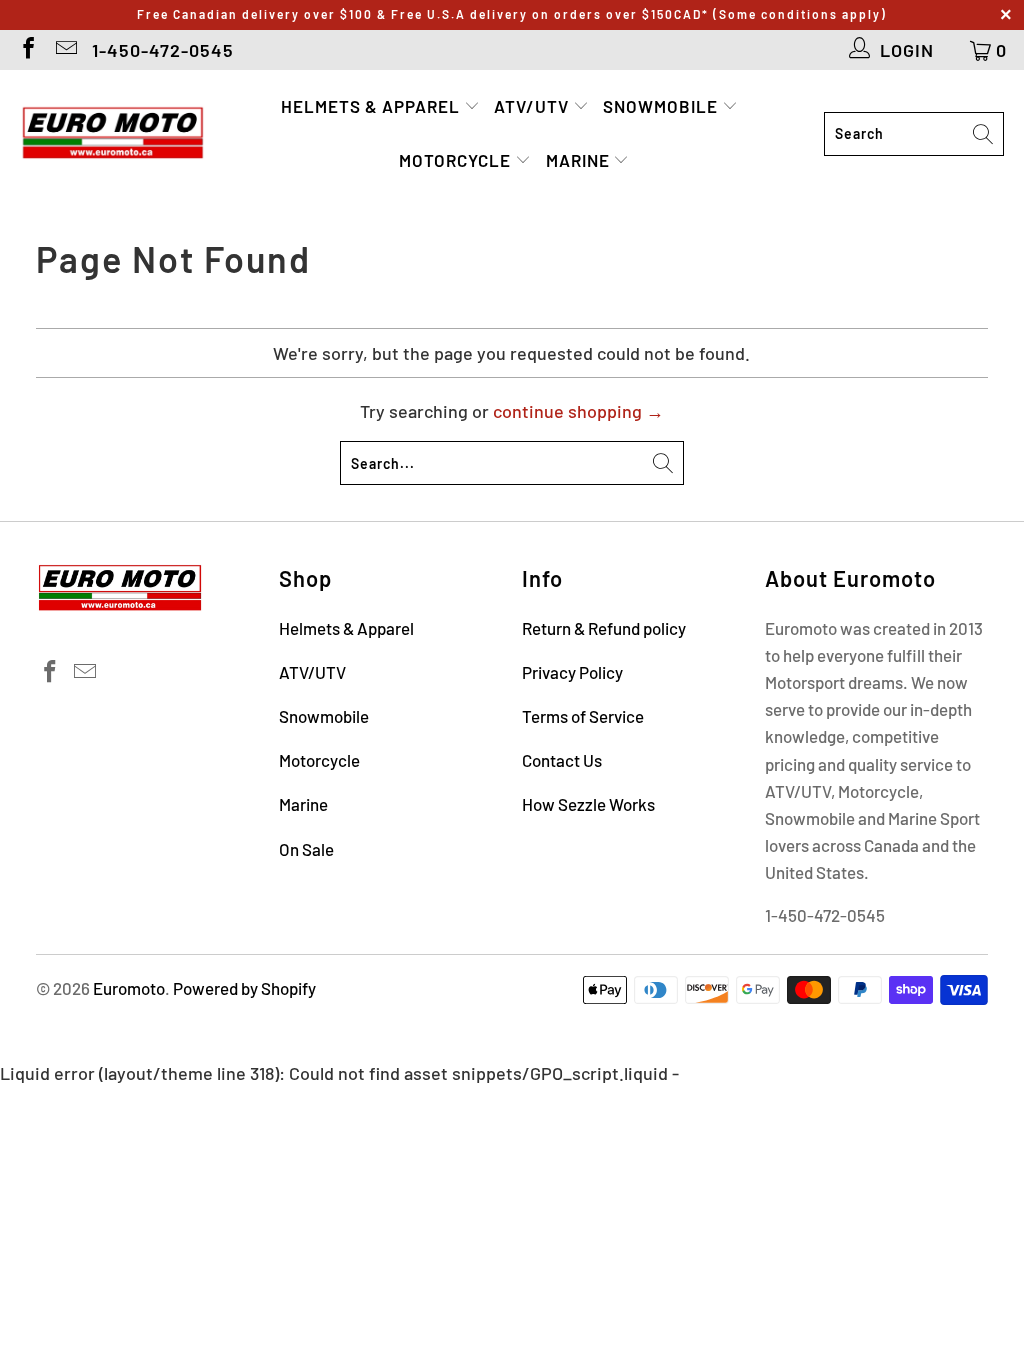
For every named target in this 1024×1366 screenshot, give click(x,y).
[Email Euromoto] (65, 50)
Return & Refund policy (604, 628)
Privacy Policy (572, 672)
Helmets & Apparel (372, 106)
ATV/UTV (533, 106)
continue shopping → (578, 411)
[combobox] (914, 134)
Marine (580, 160)
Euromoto (129, 988)
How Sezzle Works (588, 804)
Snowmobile (662, 106)
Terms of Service (583, 716)
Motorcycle (457, 160)
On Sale (306, 849)
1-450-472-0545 (163, 50)
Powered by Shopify (244, 988)
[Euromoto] (112, 134)
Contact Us (562, 760)
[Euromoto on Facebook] (27, 50)
